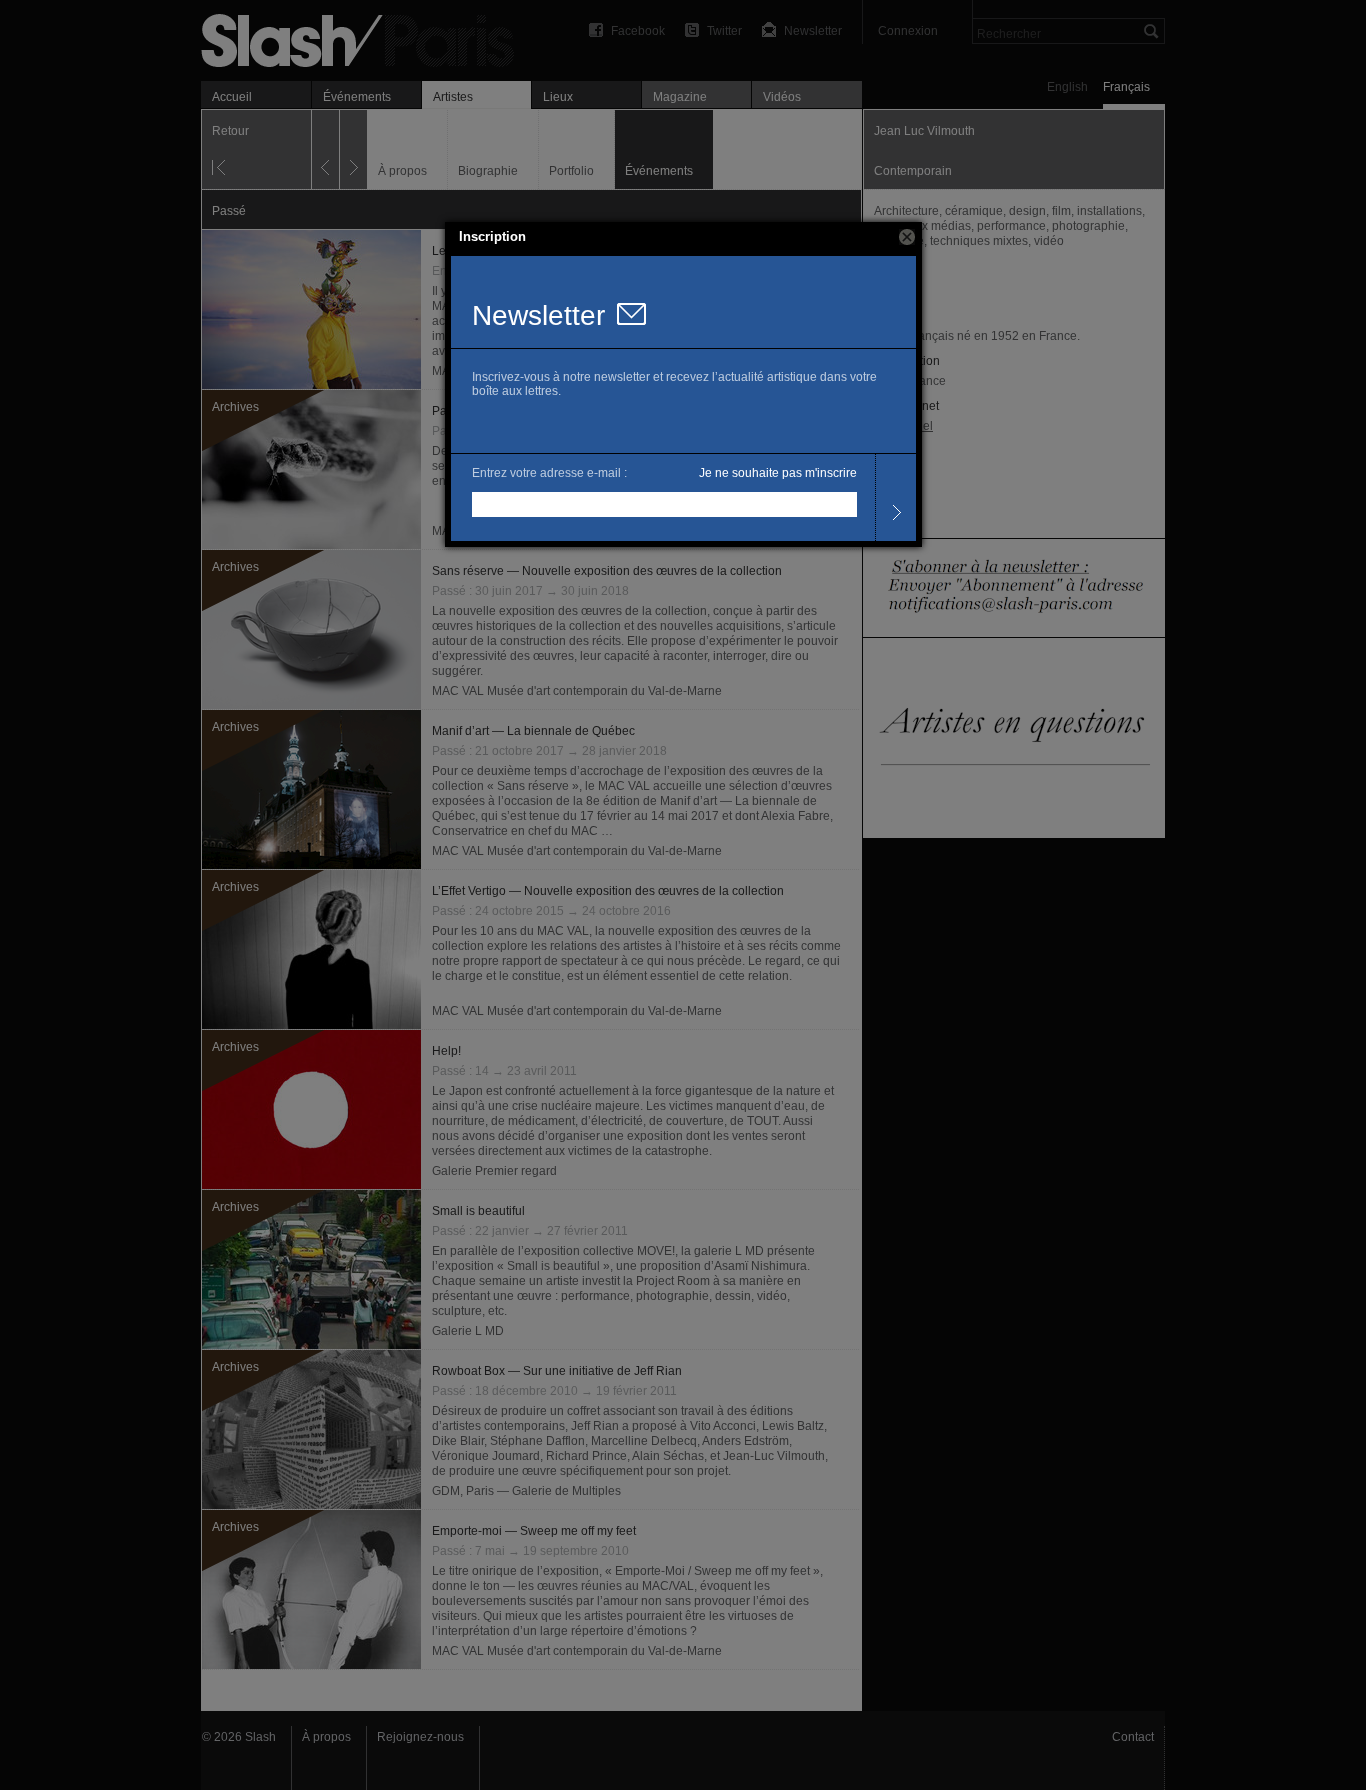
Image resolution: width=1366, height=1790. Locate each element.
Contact (1133, 1737)
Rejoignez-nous (420, 1737)
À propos (326, 1737)
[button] (907, 237)
